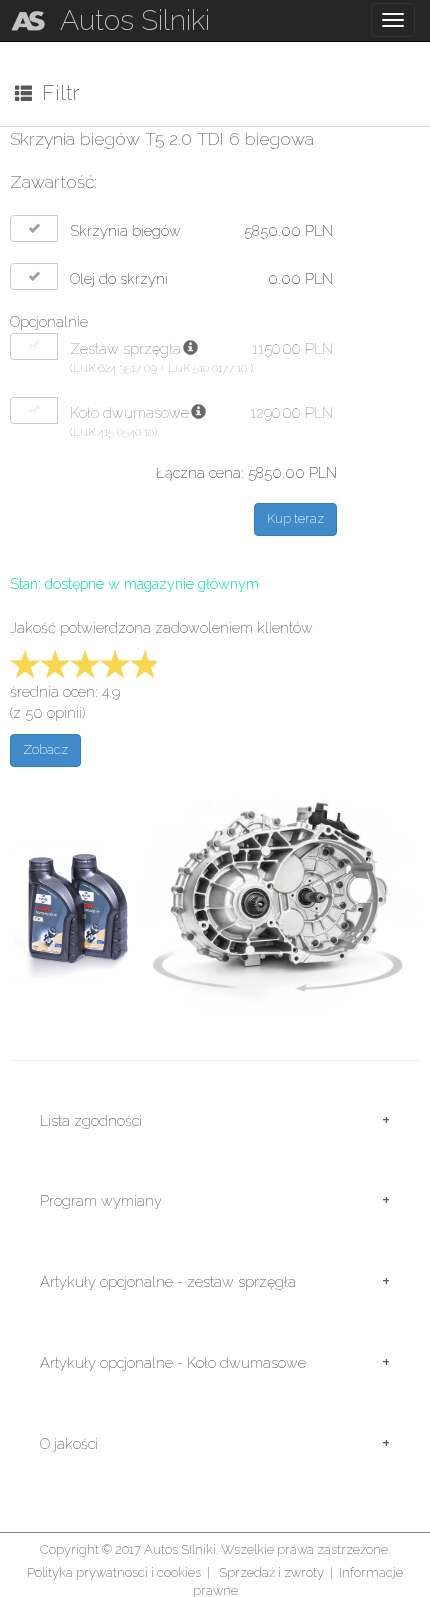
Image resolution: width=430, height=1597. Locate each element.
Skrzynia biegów (125, 230)
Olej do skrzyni (119, 278)
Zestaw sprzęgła (125, 348)
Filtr (55, 92)
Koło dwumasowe (129, 412)
